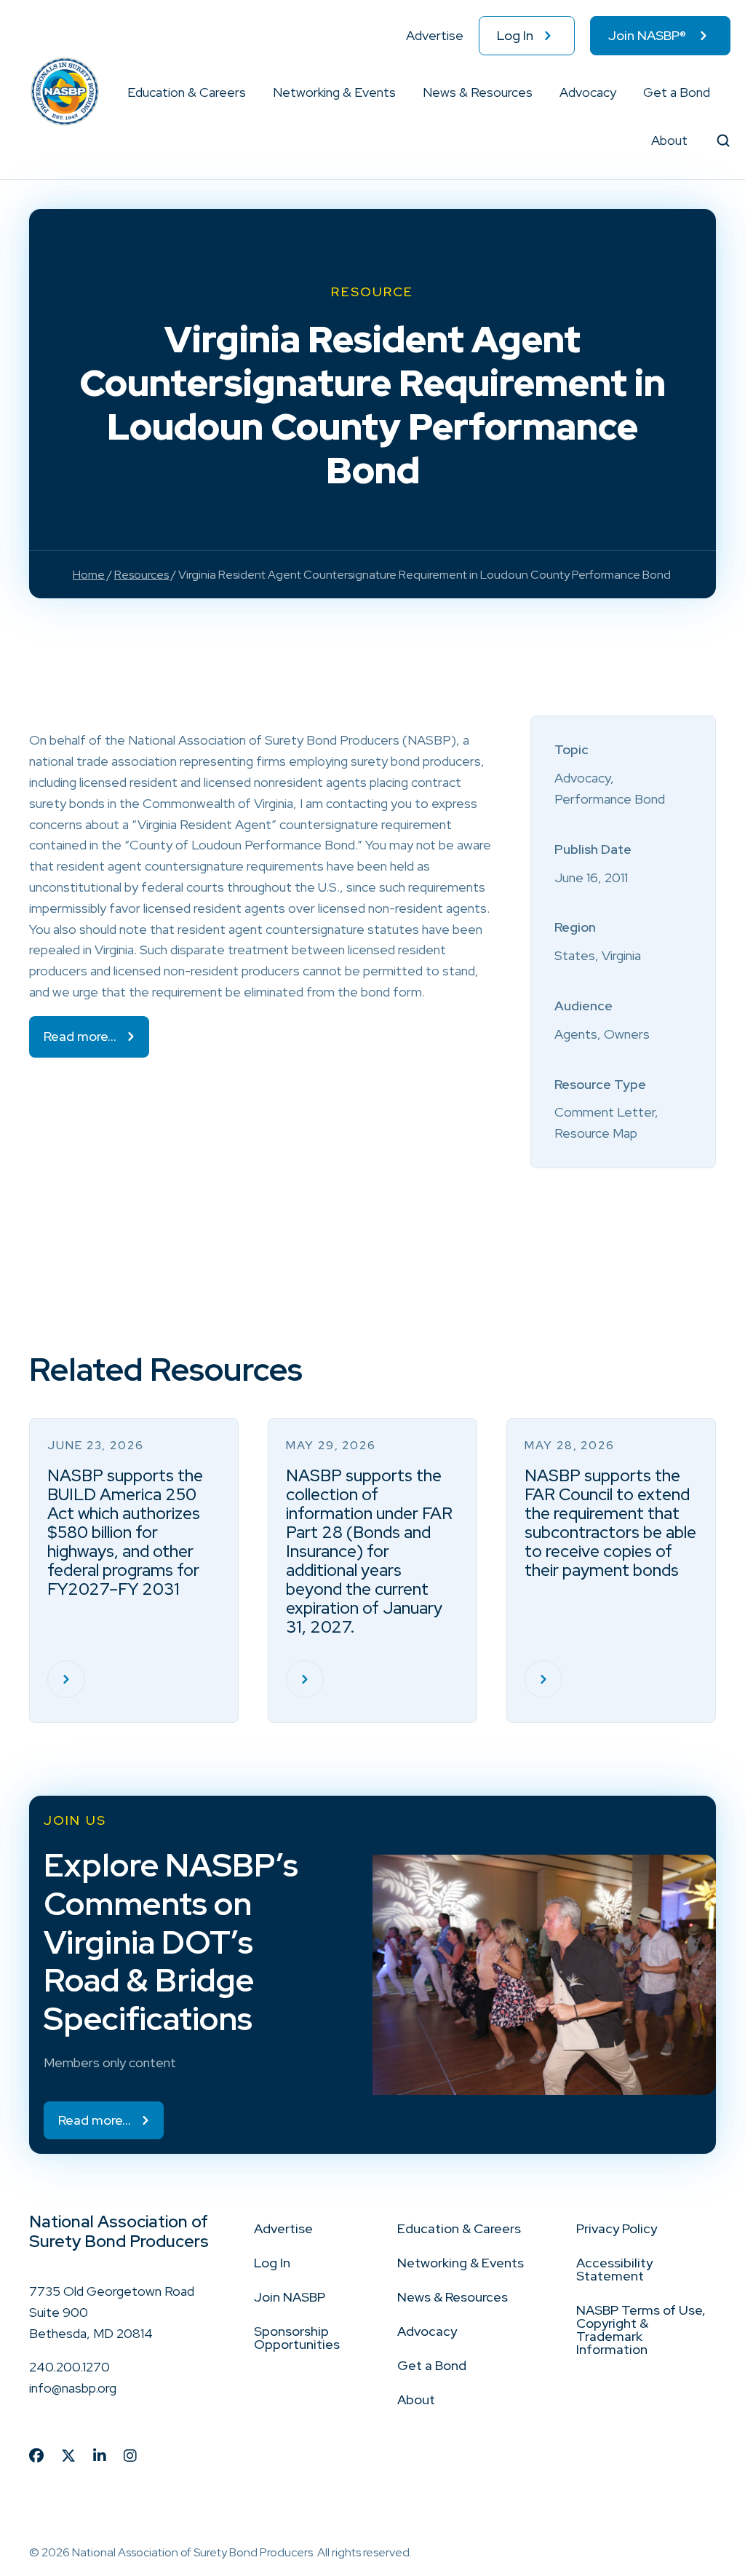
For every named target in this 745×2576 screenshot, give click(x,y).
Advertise (435, 35)
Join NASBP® (647, 35)
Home (89, 575)
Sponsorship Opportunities (297, 2338)
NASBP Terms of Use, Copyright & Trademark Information (641, 2330)
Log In (515, 35)
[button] (247, 92)
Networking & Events (334, 92)
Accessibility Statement (614, 2269)
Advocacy (588, 92)
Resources (142, 575)
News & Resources (478, 92)
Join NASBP (290, 2297)
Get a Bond (677, 92)
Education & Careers (187, 92)
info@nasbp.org (73, 2388)
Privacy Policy (617, 2228)
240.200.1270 (69, 2367)
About (669, 140)
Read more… (80, 1036)
